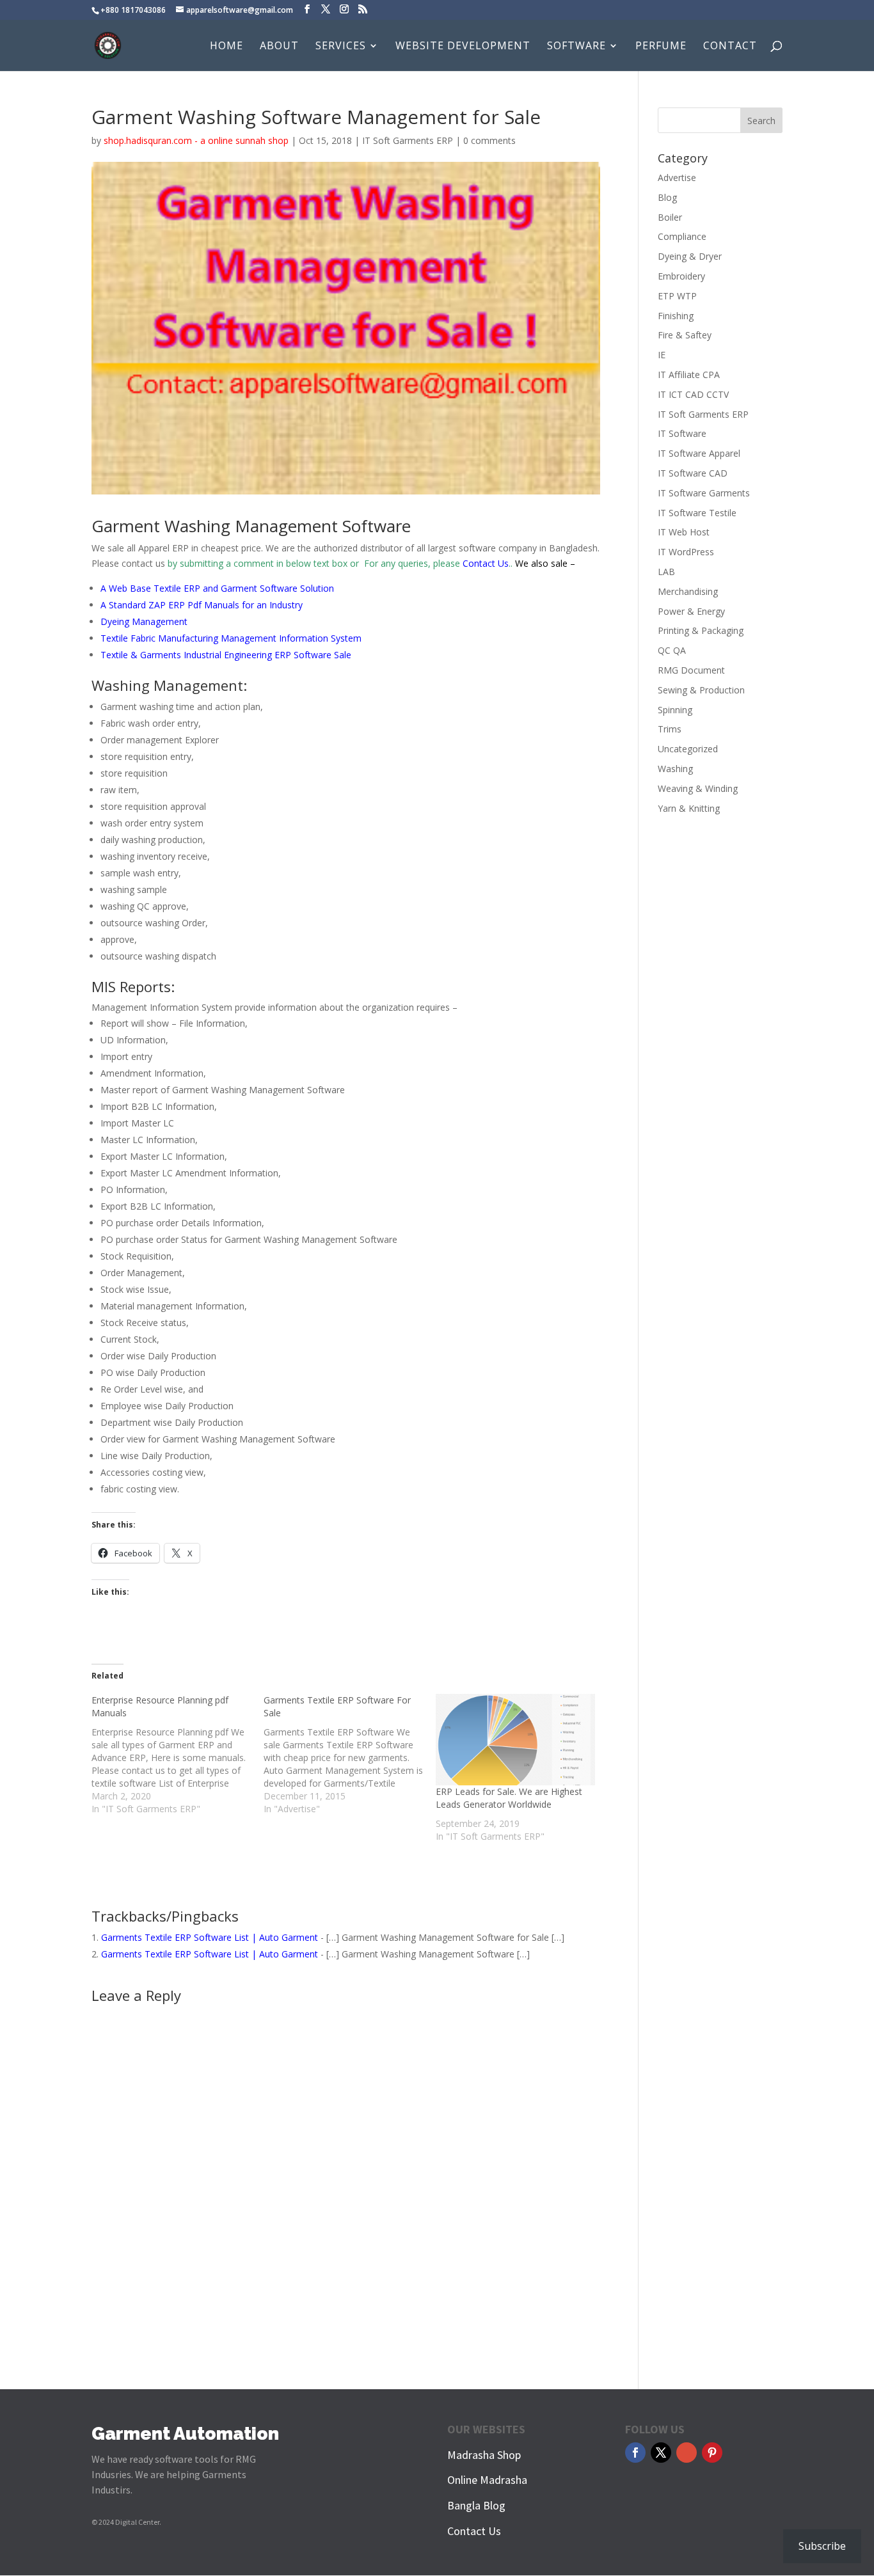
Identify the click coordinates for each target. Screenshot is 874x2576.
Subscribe (822, 2546)
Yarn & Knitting (689, 808)
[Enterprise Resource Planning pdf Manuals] (178, 1755)
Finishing (676, 316)
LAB (666, 572)
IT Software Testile (697, 513)
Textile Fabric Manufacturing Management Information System (231, 638)
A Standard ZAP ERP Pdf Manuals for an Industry (202, 605)
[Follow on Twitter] (661, 2453)
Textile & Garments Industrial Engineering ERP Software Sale (226, 655)
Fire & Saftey (685, 335)
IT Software (682, 433)
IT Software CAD (693, 473)
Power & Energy (691, 611)
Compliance (682, 236)
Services (341, 47)
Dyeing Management (144, 621)
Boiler (670, 217)
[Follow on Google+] (687, 2453)
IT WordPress (686, 552)
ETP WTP (677, 296)
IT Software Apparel (699, 453)
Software (576, 47)
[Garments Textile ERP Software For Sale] (350, 1755)
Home (226, 47)
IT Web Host (684, 532)
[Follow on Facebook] (635, 2453)
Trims (670, 729)
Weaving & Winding (698, 788)
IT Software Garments (704, 493)
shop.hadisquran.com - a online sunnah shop (196, 140)
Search (761, 121)
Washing (675, 769)
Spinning (675, 710)
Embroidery (681, 276)
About (279, 47)
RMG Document (691, 670)
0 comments (489, 140)
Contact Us (486, 563)
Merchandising (688, 591)
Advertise (677, 178)
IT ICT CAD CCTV (693, 394)
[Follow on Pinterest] (712, 2453)
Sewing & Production (701, 690)
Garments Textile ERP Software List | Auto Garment (210, 1937)
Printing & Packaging (701, 630)
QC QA (672, 650)
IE (662, 355)
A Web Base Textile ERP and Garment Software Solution (217, 588)
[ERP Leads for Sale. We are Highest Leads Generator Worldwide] (515, 1739)
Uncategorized (688, 749)
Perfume (661, 47)
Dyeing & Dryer (690, 256)
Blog (667, 197)
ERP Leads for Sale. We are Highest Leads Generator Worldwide (509, 1798)
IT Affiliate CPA (689, 375)
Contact (730, 47)
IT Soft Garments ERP (408, 140)
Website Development (463, 47)
